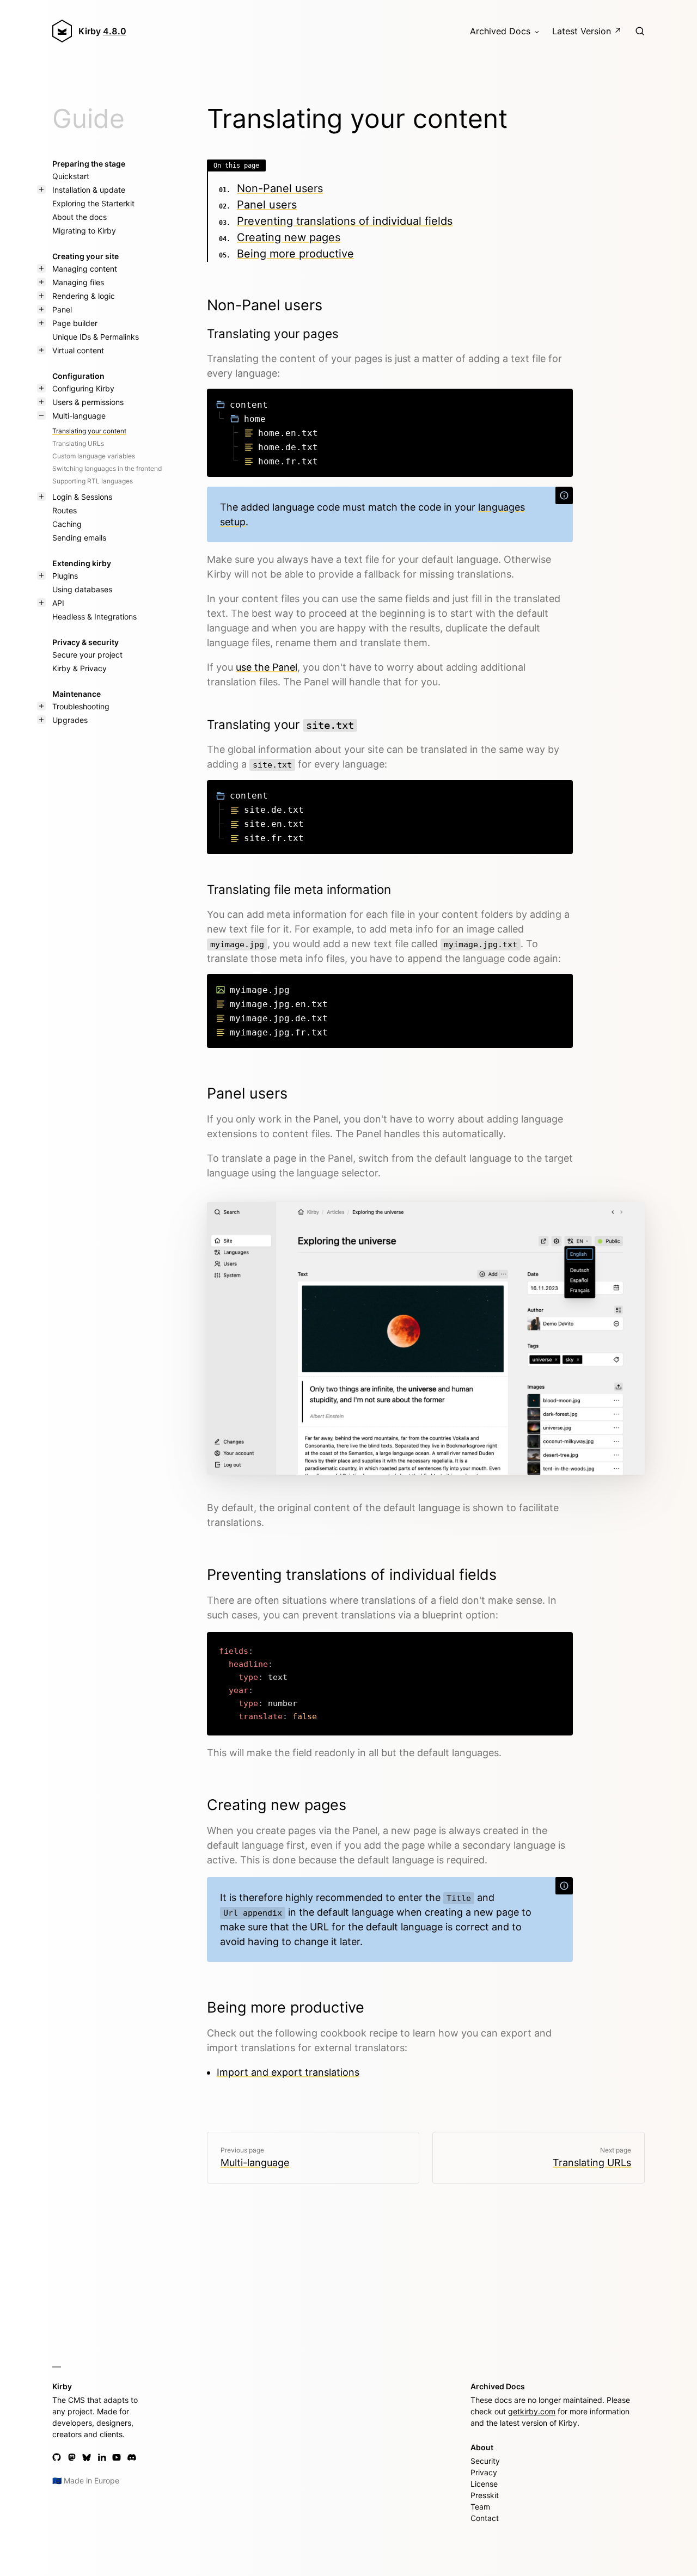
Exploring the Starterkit (93, 203)
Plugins (65, 576)
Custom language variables (94, 456)
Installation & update (89, 190)
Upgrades (70, 720)
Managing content (85, 269)
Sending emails (79, 538)
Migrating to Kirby (84, 231)
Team (480, 2507)
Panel (62, 309)
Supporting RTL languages (93, 481)
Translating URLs (78, 443)
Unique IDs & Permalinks (96, 337)
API (58, 603)
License (484, 2484)
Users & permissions (88, 402)
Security (485, 2461)
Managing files (78, 282)
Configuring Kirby (83, 388)
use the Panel (267, 667)
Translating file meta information (299, 889)
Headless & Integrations (94, 617)
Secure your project (87, 655)
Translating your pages (273, 333)
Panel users (267, 205)
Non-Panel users (280, 188)
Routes (65, 510)
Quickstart (71, 176)
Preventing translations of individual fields (345, 221)
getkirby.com (532, 2411)
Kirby (102, 31)
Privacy (484, 2472)
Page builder (75, 323)
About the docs (80, 217)
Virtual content (78, 350)
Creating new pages (289, 237)
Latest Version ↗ (587, 31)
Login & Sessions (82, 497)
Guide (88, 118)
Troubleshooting (81, 706)
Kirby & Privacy (80, 668)
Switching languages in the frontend (107, 468)
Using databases (82, 589)
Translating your (280, 724)
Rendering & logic (84, 296)
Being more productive (295, 254)
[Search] (640, 31)
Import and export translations (288, 2072)
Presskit (485, 2495)
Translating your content (89, 431)
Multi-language (79, 416)
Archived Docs (500, 31)
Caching (67, 524)
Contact (485, 2518)
